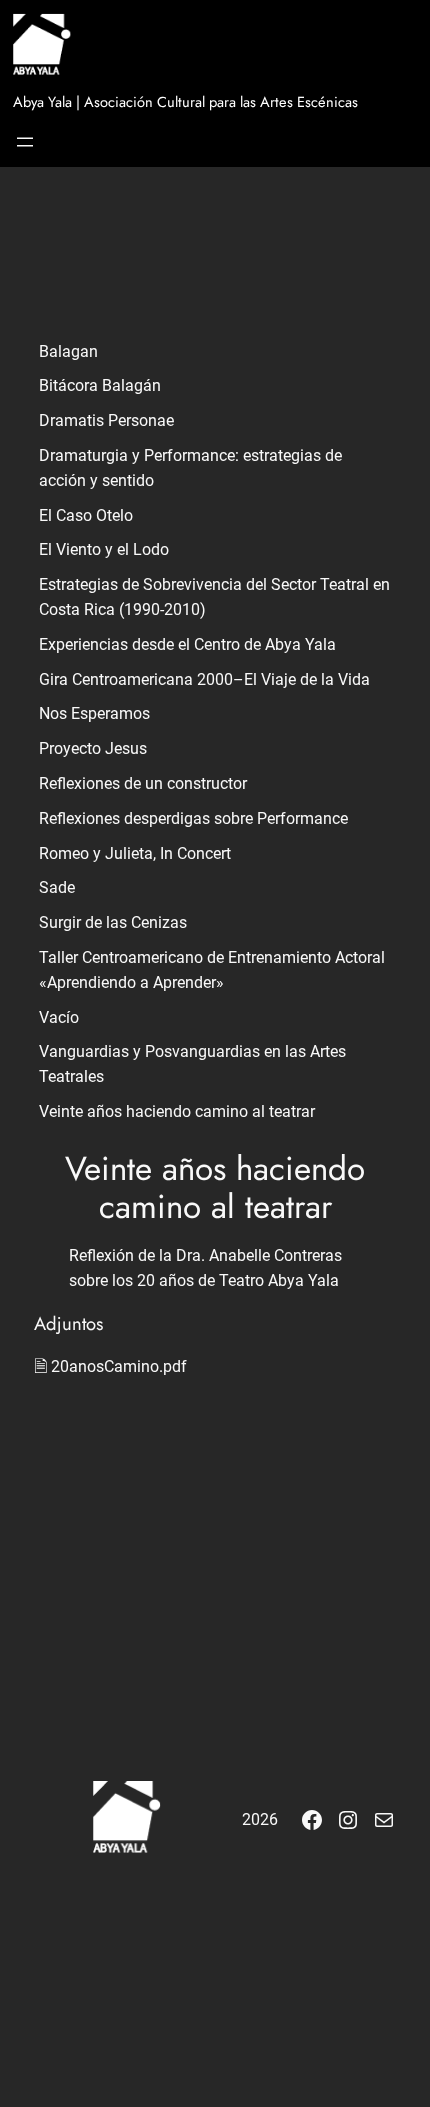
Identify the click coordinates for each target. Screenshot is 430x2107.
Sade (57, 887)
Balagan (68, 351)
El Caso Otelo (86, 515)
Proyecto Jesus (93, 748)
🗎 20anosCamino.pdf (110, 1366)
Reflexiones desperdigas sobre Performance (193, 818)
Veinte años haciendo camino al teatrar (177, 1111)
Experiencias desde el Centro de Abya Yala (187, 644)
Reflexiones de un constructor (143, 783)
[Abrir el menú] (25, 142)
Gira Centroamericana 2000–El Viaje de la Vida (204, 679)
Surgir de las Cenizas (113, 922)
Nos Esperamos (94, 713)
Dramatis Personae (106, 420)
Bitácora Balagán (100, 385)
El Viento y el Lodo (104, 549)
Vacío (59, 1017)
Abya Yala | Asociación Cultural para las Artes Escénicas (185, 101)
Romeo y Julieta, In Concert (135, 853)
